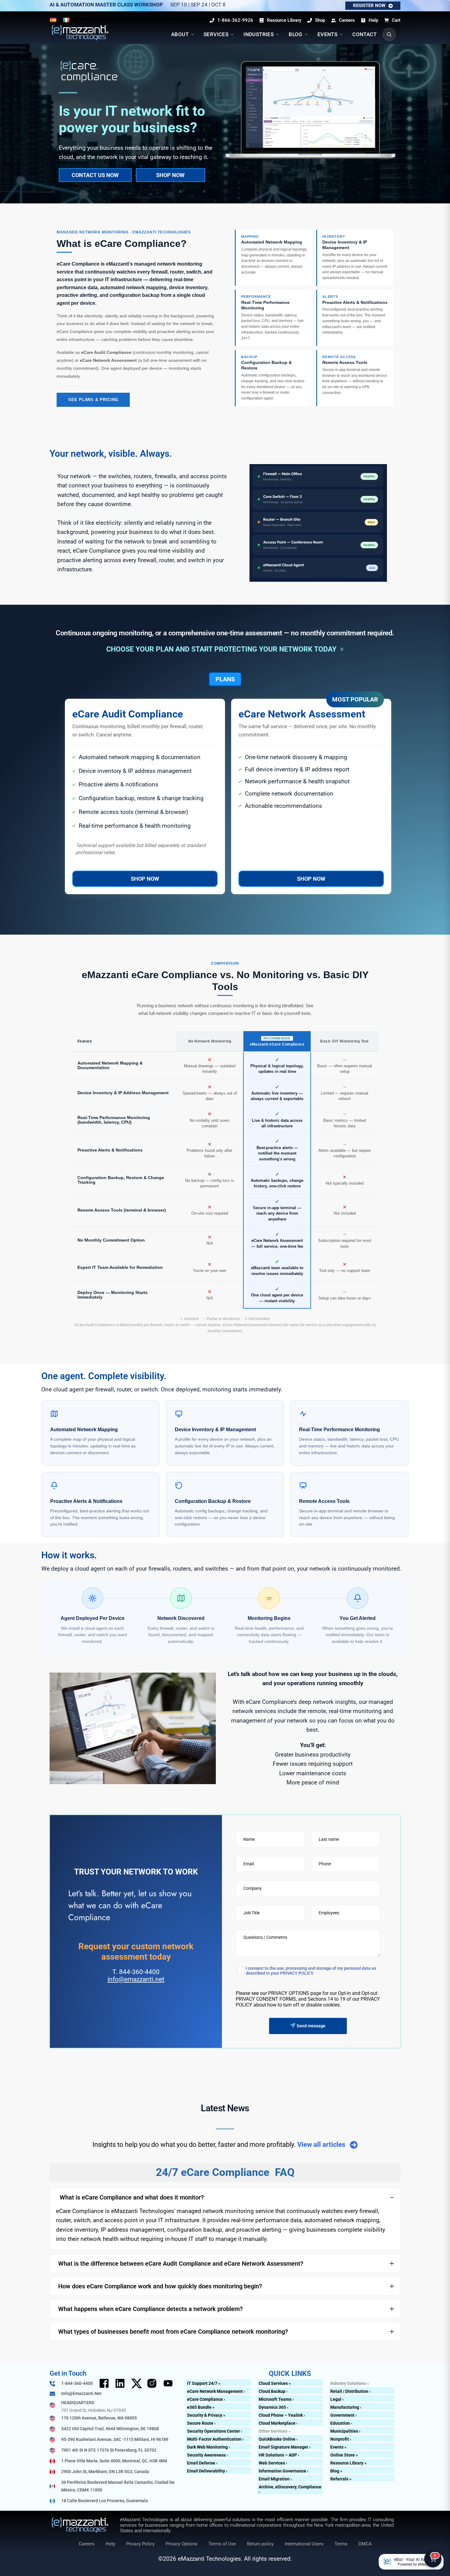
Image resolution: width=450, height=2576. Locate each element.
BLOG (296, 34)
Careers (87, 2544)
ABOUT (180, 34)
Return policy (260, 2544)
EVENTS (327, 34)
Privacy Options (182, 2544)
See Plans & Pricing (93, 400)
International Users (304, 2544)
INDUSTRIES (259, 34)
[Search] (389, 34)
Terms (341, 2544)
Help (110, 2544)
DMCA (365, 2544)
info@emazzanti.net (136, 1979)
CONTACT (364, 34)
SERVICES (216, 34)
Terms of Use (222, 2544)
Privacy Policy (140, 2544)
